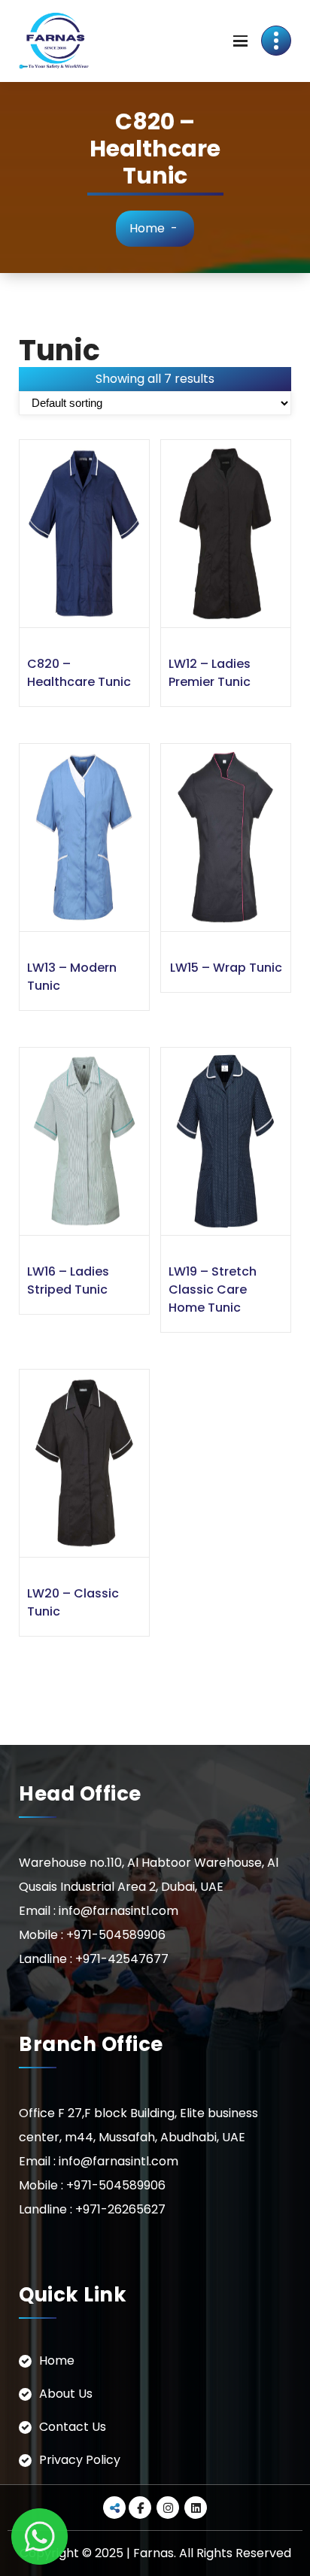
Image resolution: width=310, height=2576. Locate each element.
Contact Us (73, 2427)
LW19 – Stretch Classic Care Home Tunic (213, 1290)
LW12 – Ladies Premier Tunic (210, 673)
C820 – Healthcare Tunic (79, 673)
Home (147, 228)
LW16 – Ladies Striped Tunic (68, 1280)
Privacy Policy (80, 2460)
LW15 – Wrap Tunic (226, 968)
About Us (66, 2394)
